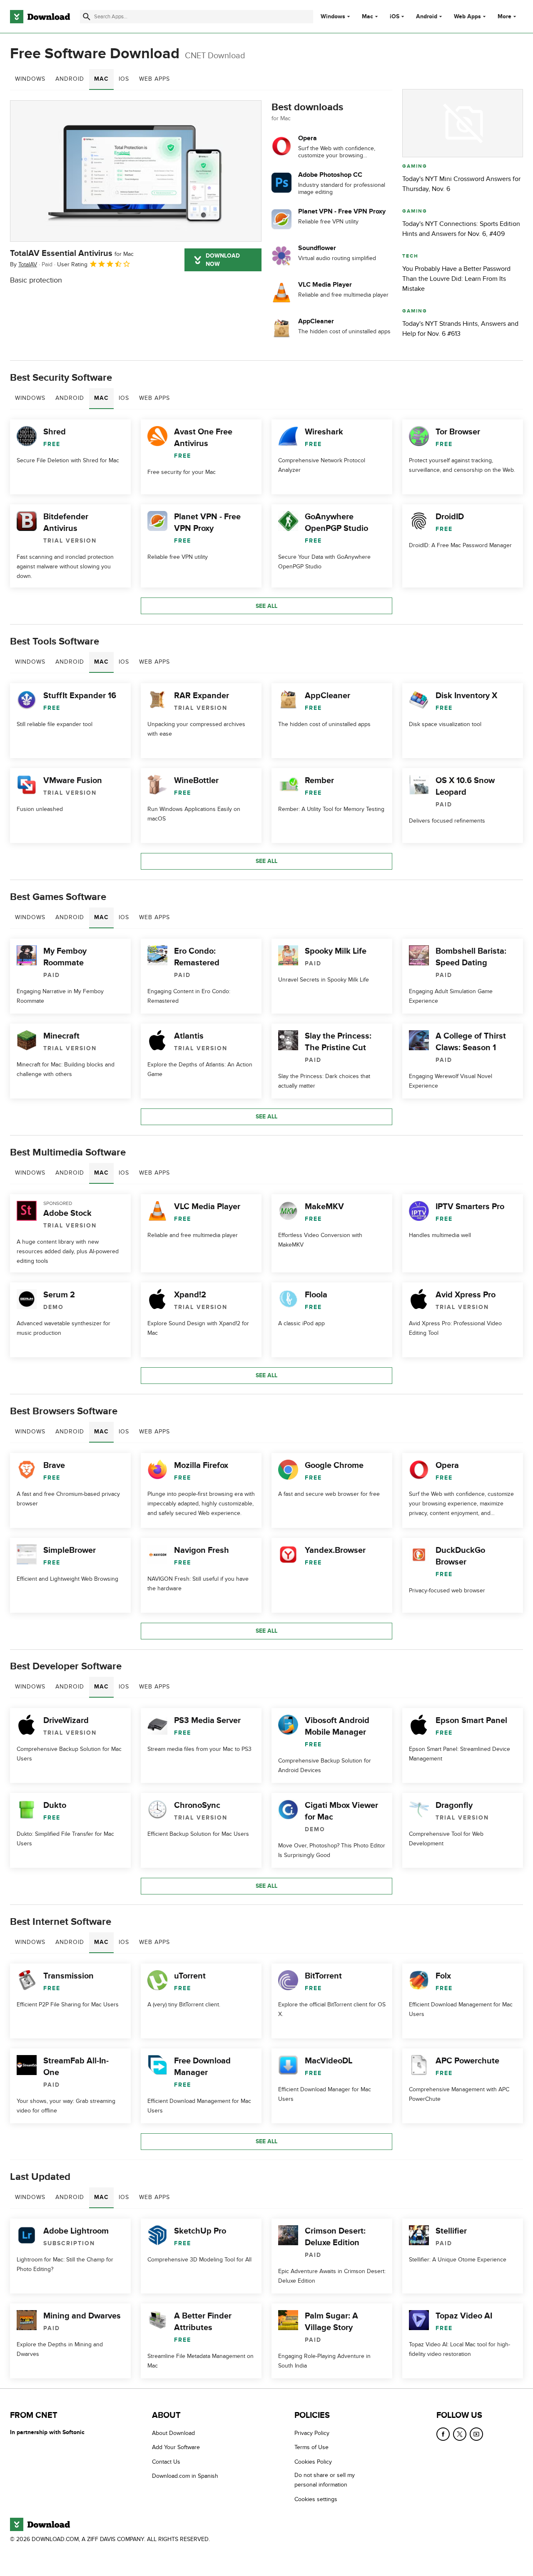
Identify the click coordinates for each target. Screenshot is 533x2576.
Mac (367, 17)
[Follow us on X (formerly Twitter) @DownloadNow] (460, 2434)
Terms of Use (311, 2447)
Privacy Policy (312, 2433)
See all (266, 606)
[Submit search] (87, 17)
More (504, 16)
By (24, 264)
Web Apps (467, 17)
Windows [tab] (30, 79)
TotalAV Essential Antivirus (72, 253)
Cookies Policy (313, 2462)
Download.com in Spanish (185, 2476)
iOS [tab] (124, 79)
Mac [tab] (101, 79)
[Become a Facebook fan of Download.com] (443, 2434)
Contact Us (166, 2462)
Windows (333, 17)
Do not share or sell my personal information (325, 2480)
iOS (395, 17)
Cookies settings (316, 2499)
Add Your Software (176, 2447)
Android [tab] (70, 79)
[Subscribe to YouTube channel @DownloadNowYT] (476, 2434)
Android (427, 17)
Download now (223, 260)
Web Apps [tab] (154, 79)
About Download (173, 2433)
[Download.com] (40, 17)
